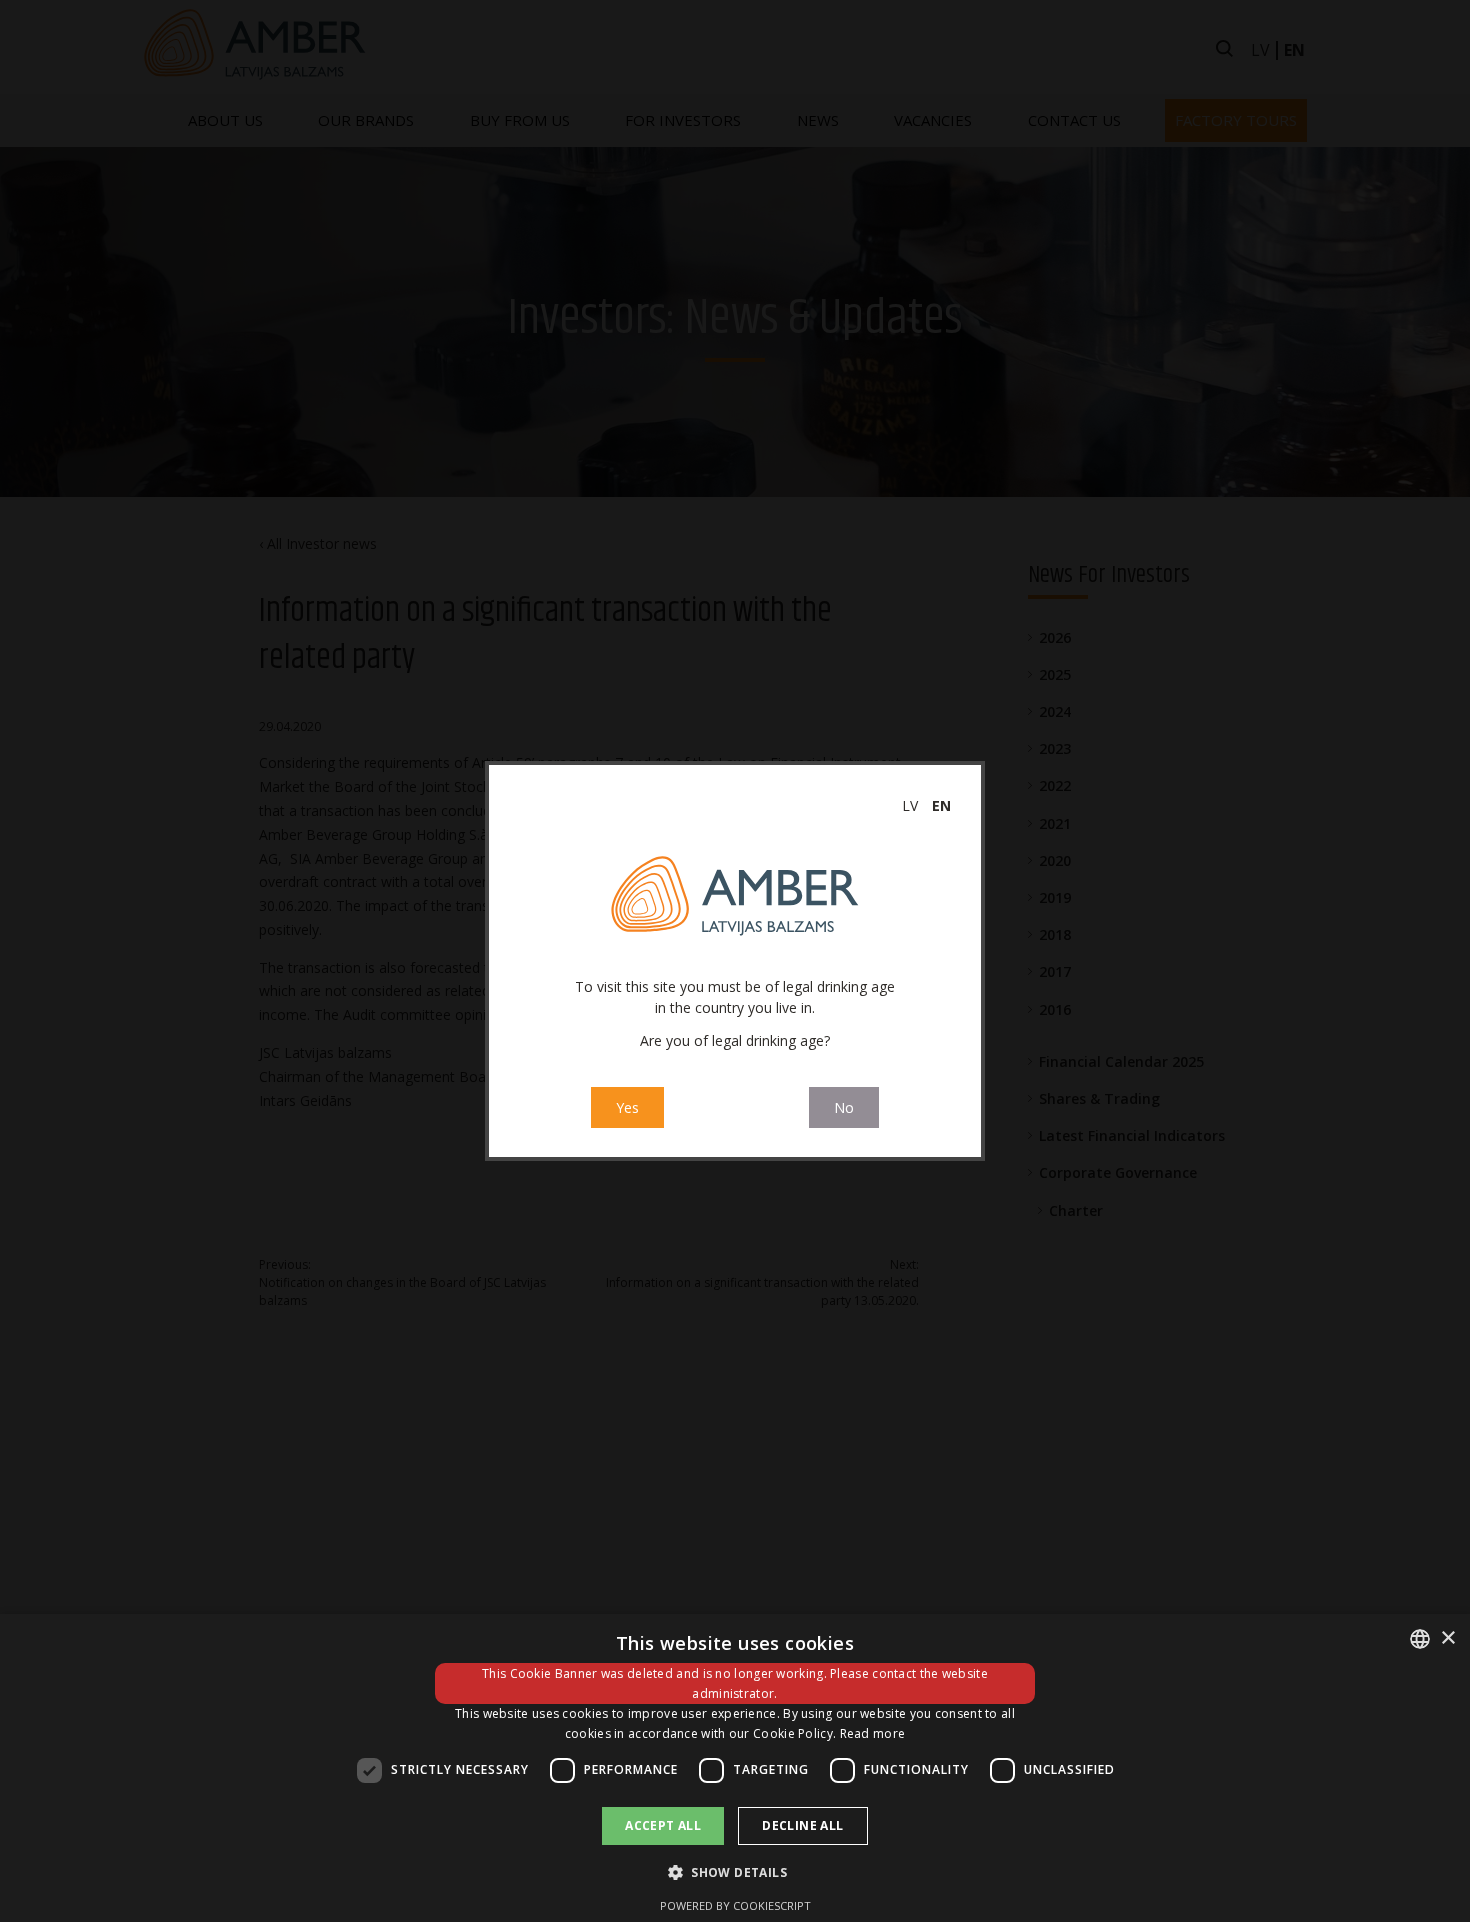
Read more (873, 1733)
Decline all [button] (802, 1825)
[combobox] (1420, 1639)
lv (910, 805)
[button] (735, 1872)
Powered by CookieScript (735, 1905)
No (844, 1107)
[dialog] (735, 1768)
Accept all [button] (663, 1825)
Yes (627, 1107)
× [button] (1447, 1638)
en (941, 805)
